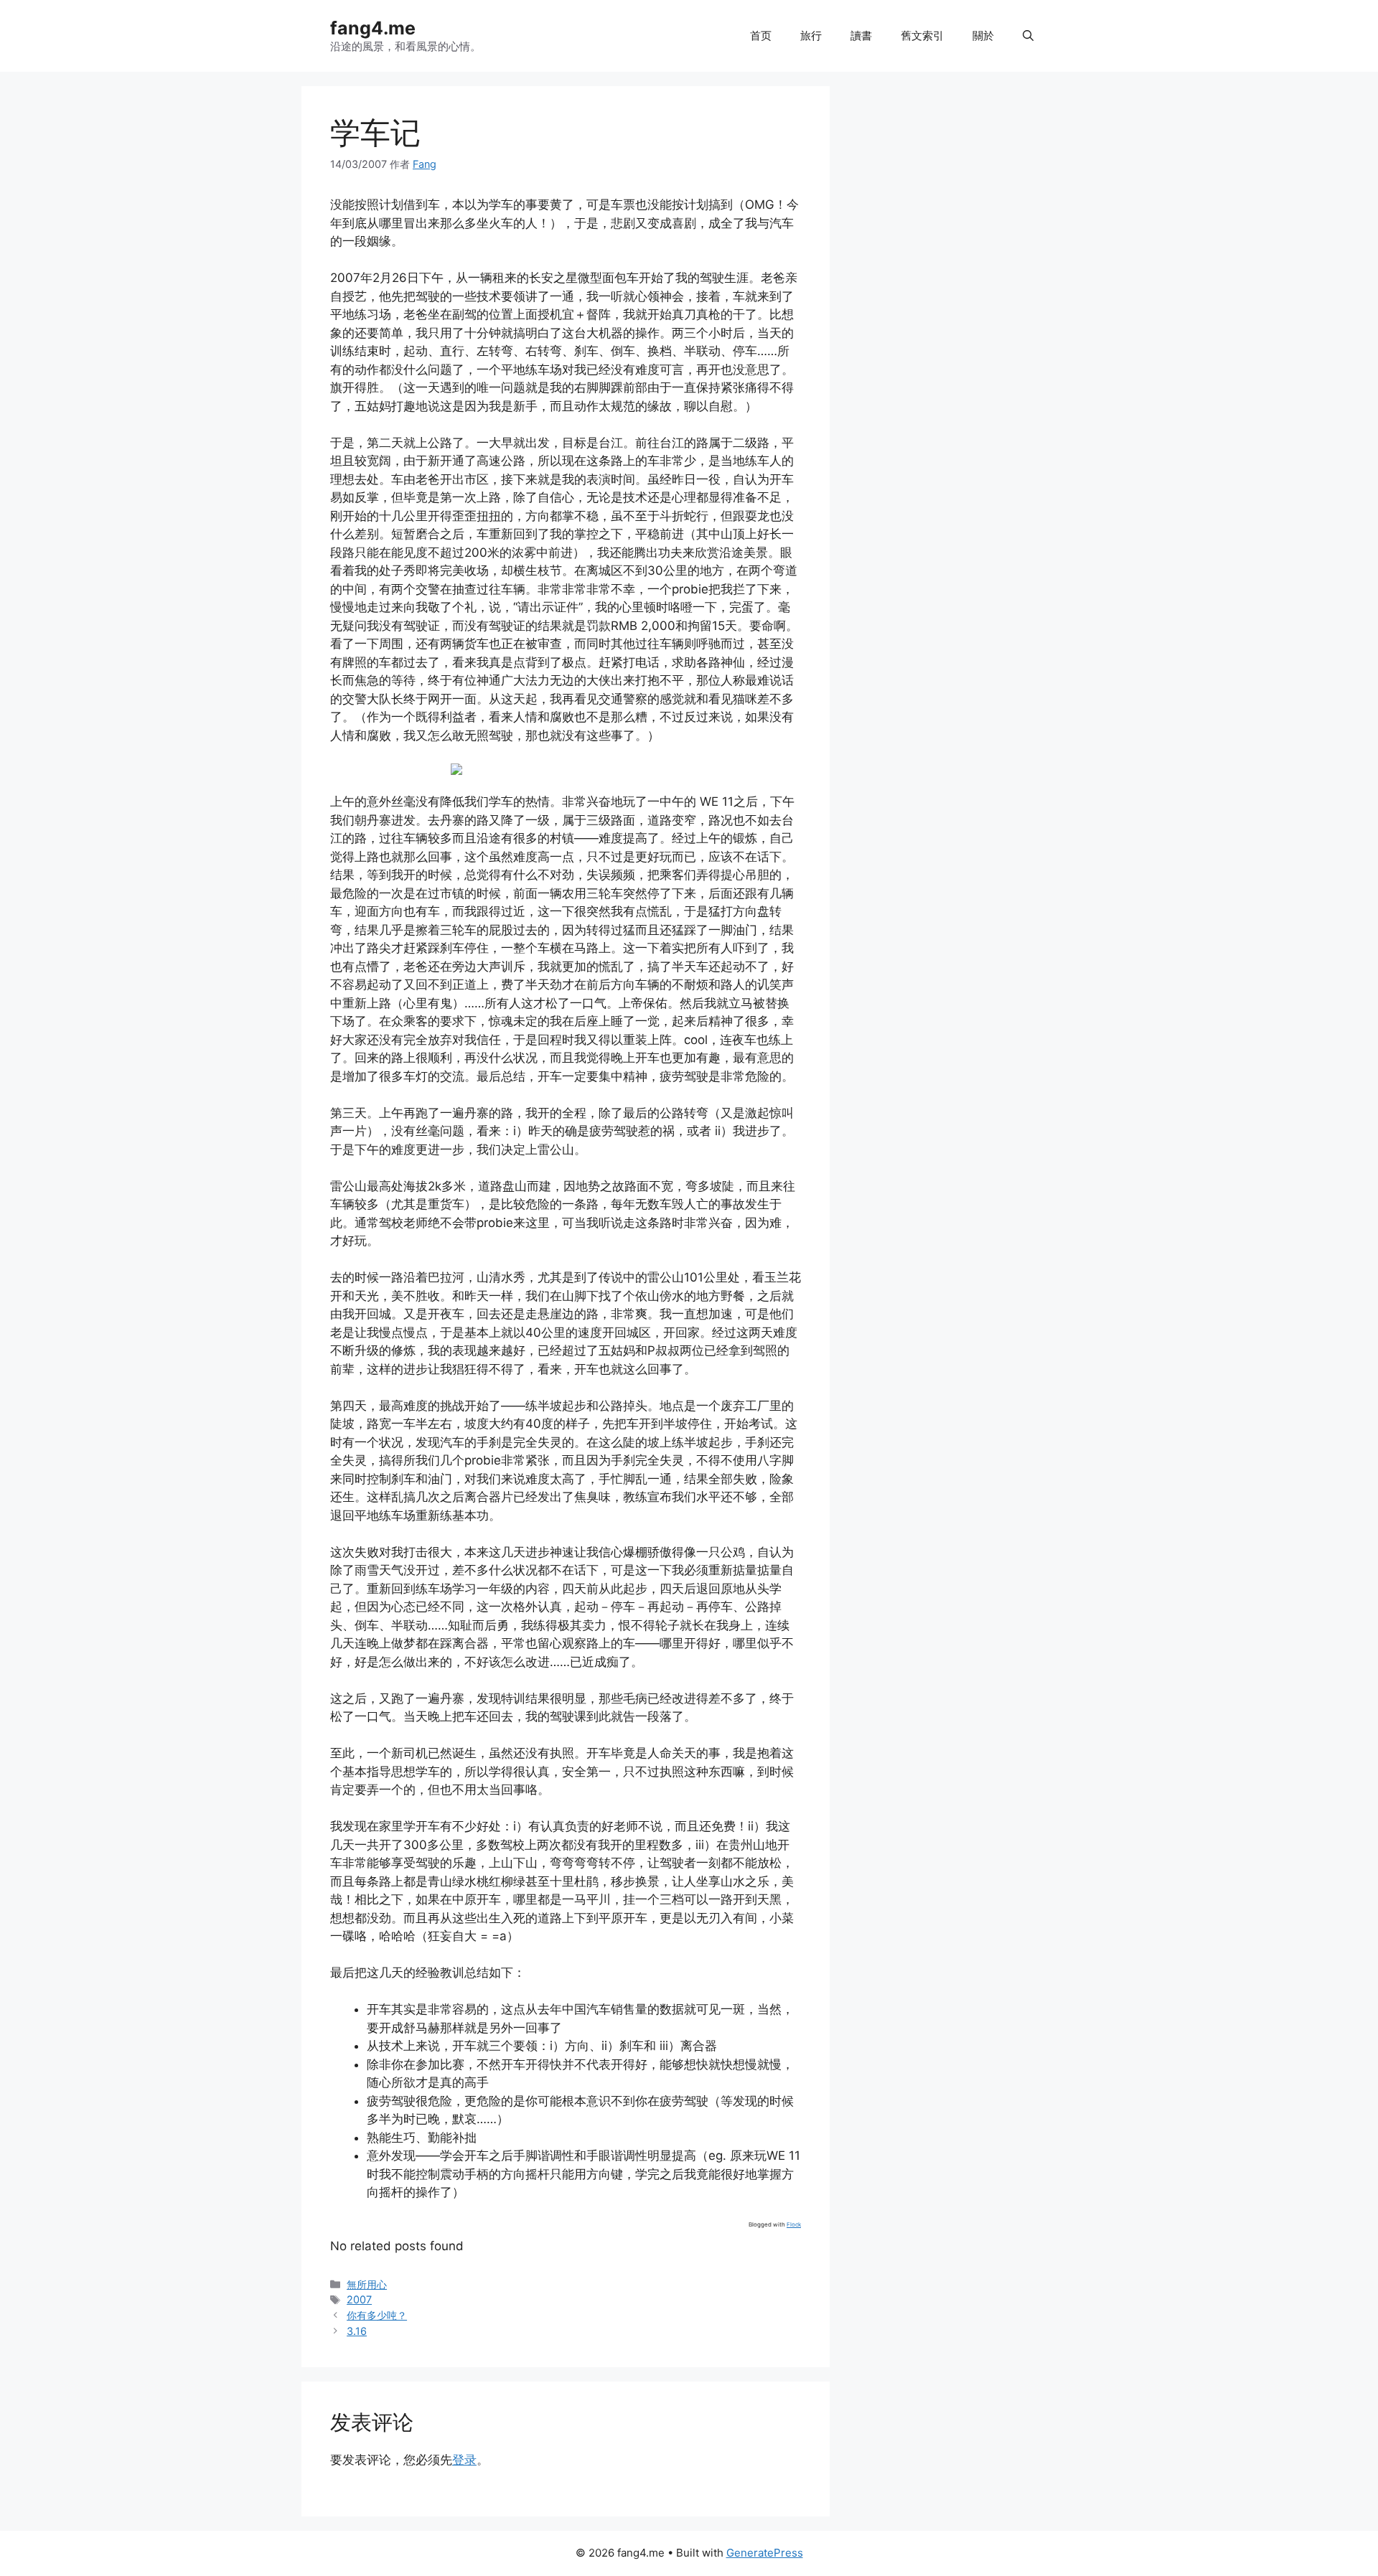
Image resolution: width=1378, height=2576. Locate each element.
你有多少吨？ (377, 2315)
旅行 (811, 36)
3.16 (357, 2331)
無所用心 (367, 2284)
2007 (359, 2299)
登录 (464, 2460)
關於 (983, 36)
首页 (761, 36)
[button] (1028, 36)
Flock (794, 2224)
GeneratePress (765, 2553)
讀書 (861, 36)
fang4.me (373, 28)
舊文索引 (922, 36)
